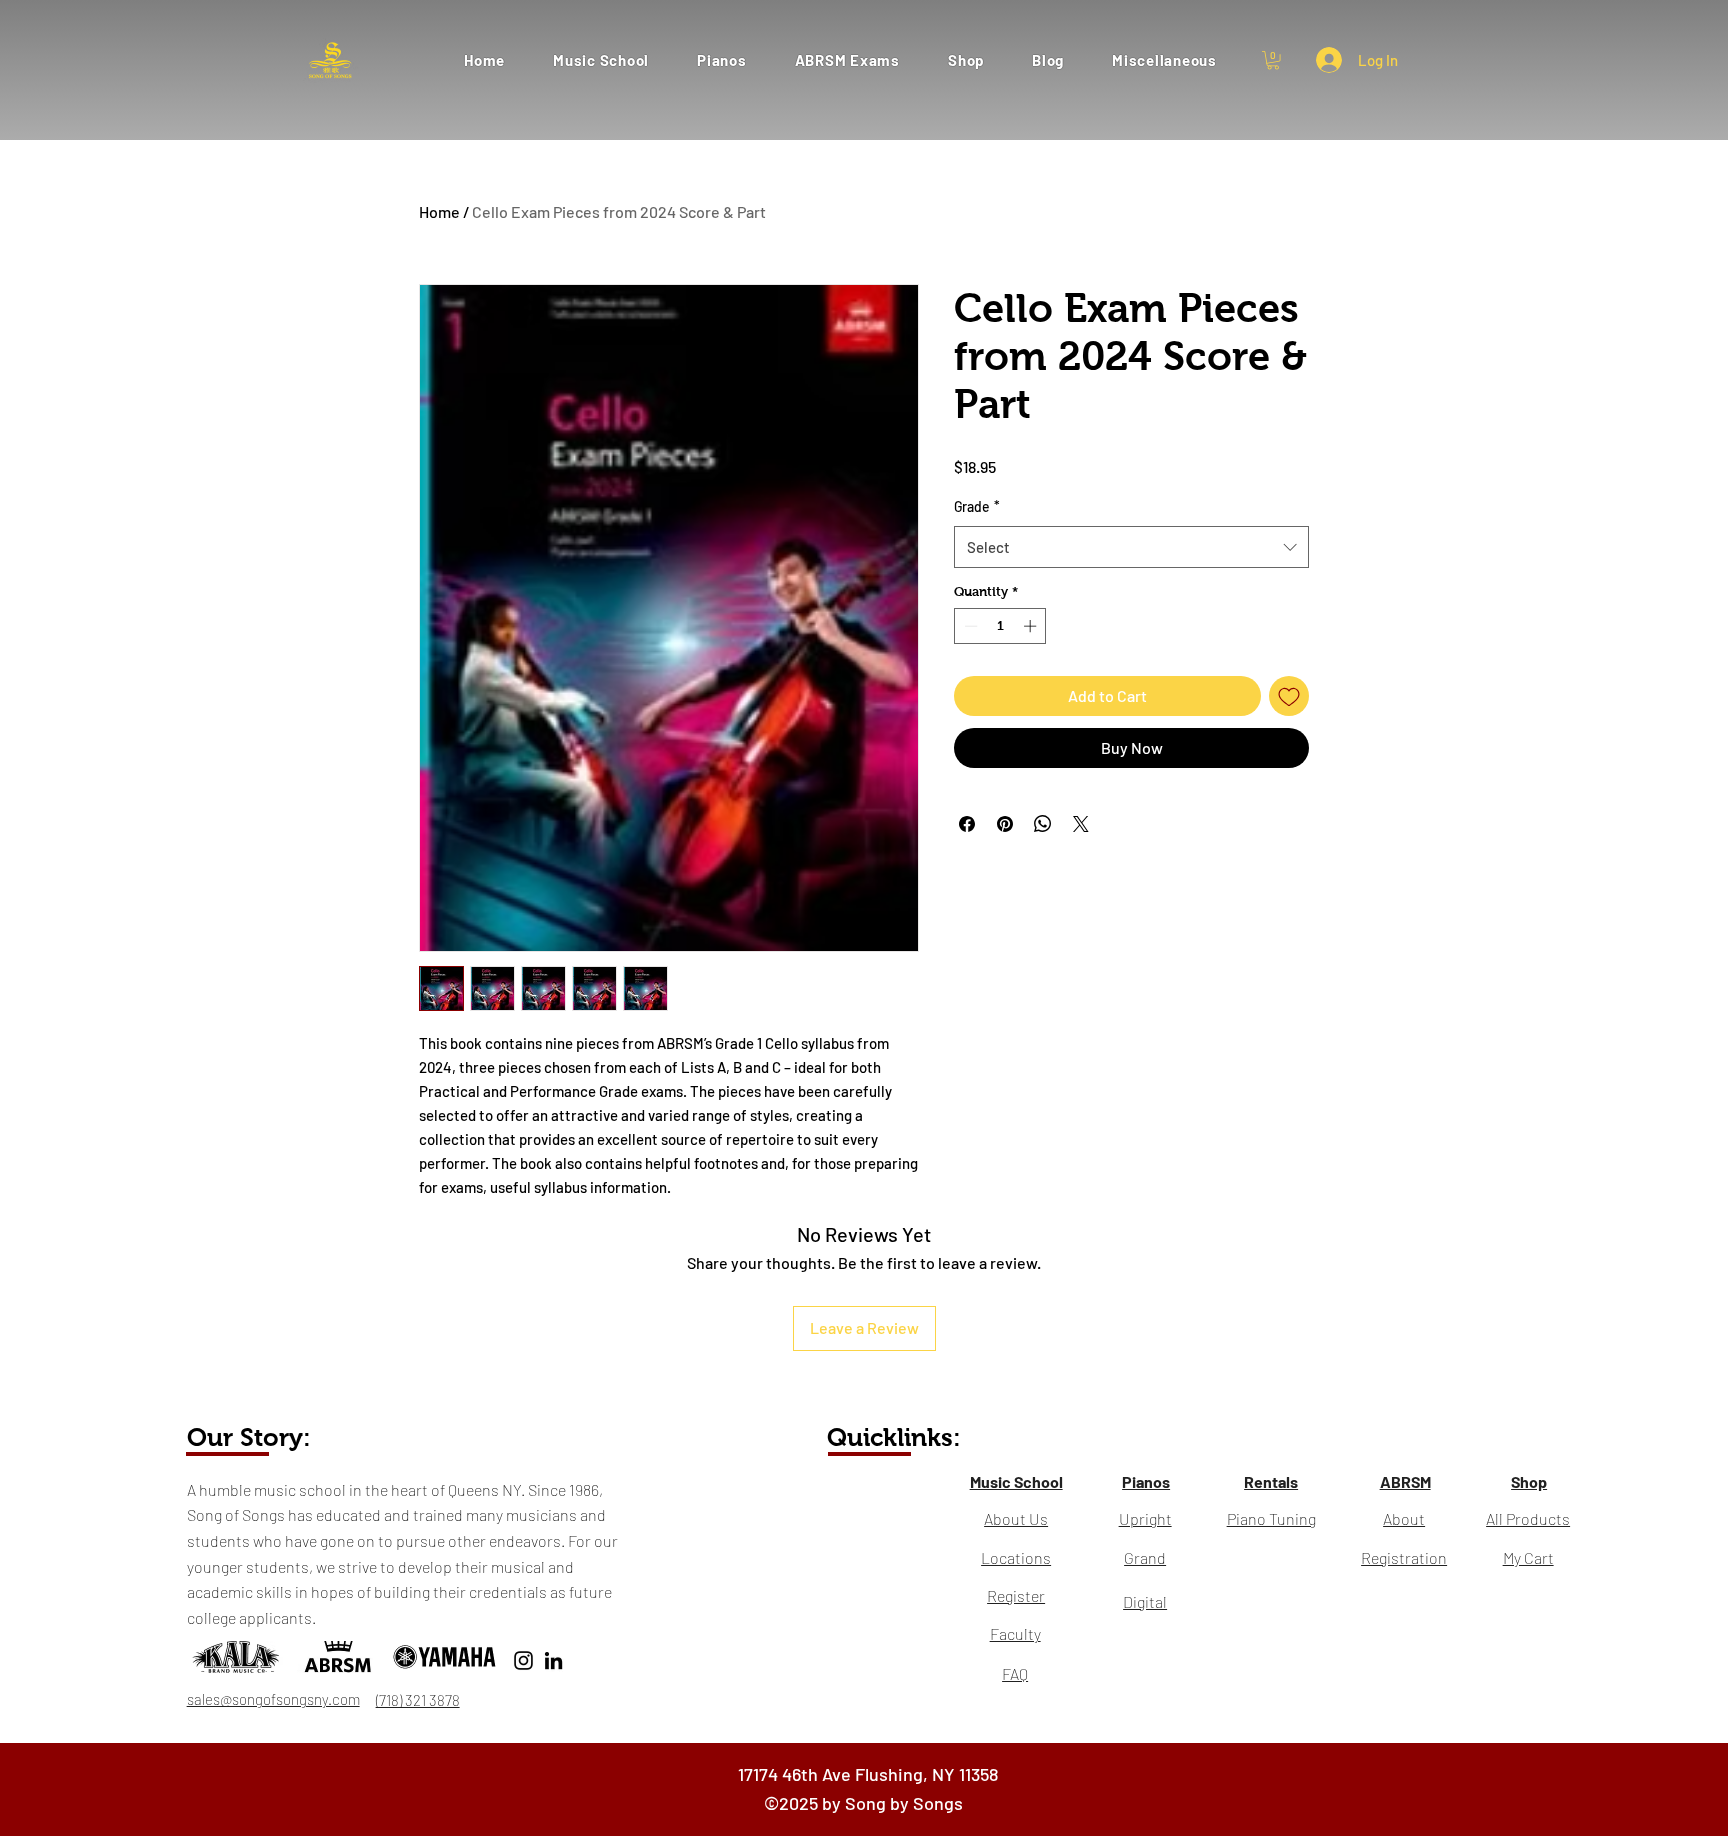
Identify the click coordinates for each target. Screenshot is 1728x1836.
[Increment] (1032, 626)
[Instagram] (523, 1660)
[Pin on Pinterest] (1005, 824)
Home (439, 211)
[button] (847, 59)
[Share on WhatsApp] (1043, 824)
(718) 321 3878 (418, 1700)
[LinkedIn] (553, 1660)
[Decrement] (969, 626)
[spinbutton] (1000, 626)
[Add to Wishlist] (1289, 696)
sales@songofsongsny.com (273, 1699)
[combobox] (1131, 547)
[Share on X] (1081, 824)
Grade (977, 506)
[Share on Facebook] (967, 824)
